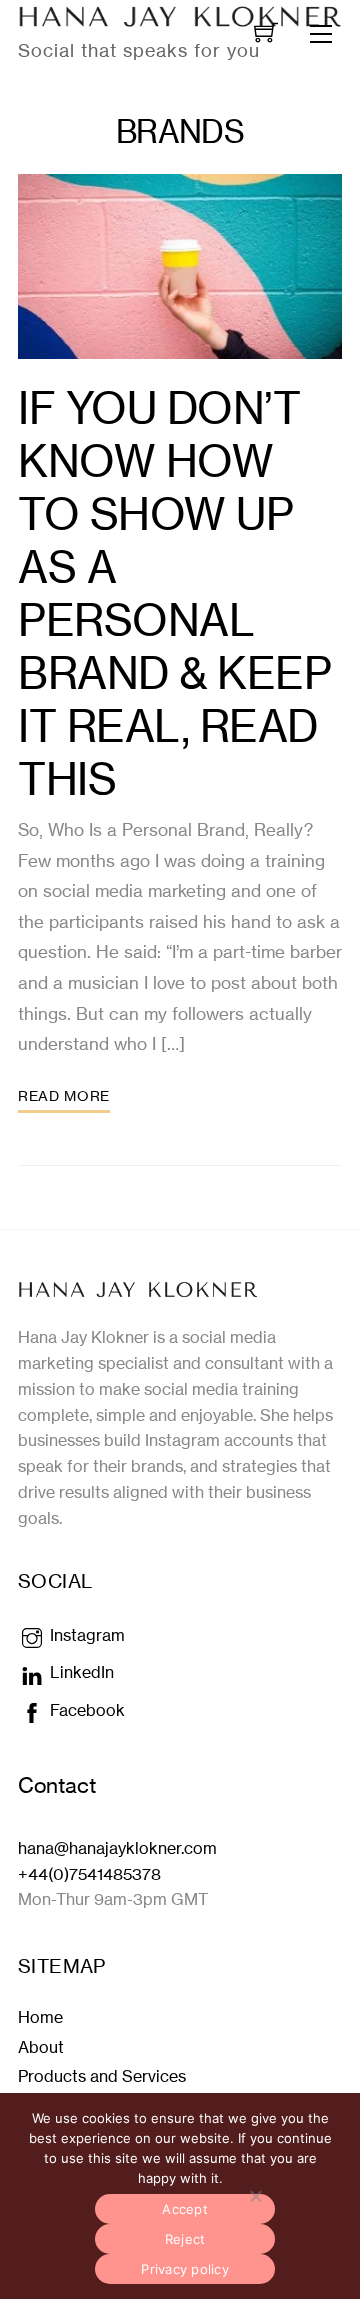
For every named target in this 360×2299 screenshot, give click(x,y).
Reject (185, 2239)
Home (40, 2017)
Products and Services (102, 2076)
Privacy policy (185, 2269)
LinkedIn (80, 1672)
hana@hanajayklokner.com (117, 1848)
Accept (185, 2209)
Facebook (85, 1710)
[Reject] (255, 2196)
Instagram (85, 1635)
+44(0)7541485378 (89, 1874)
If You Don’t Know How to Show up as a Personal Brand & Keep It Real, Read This (174, 594)
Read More (64, 1096)
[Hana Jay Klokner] (138, 1288)
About (41, 2047)
